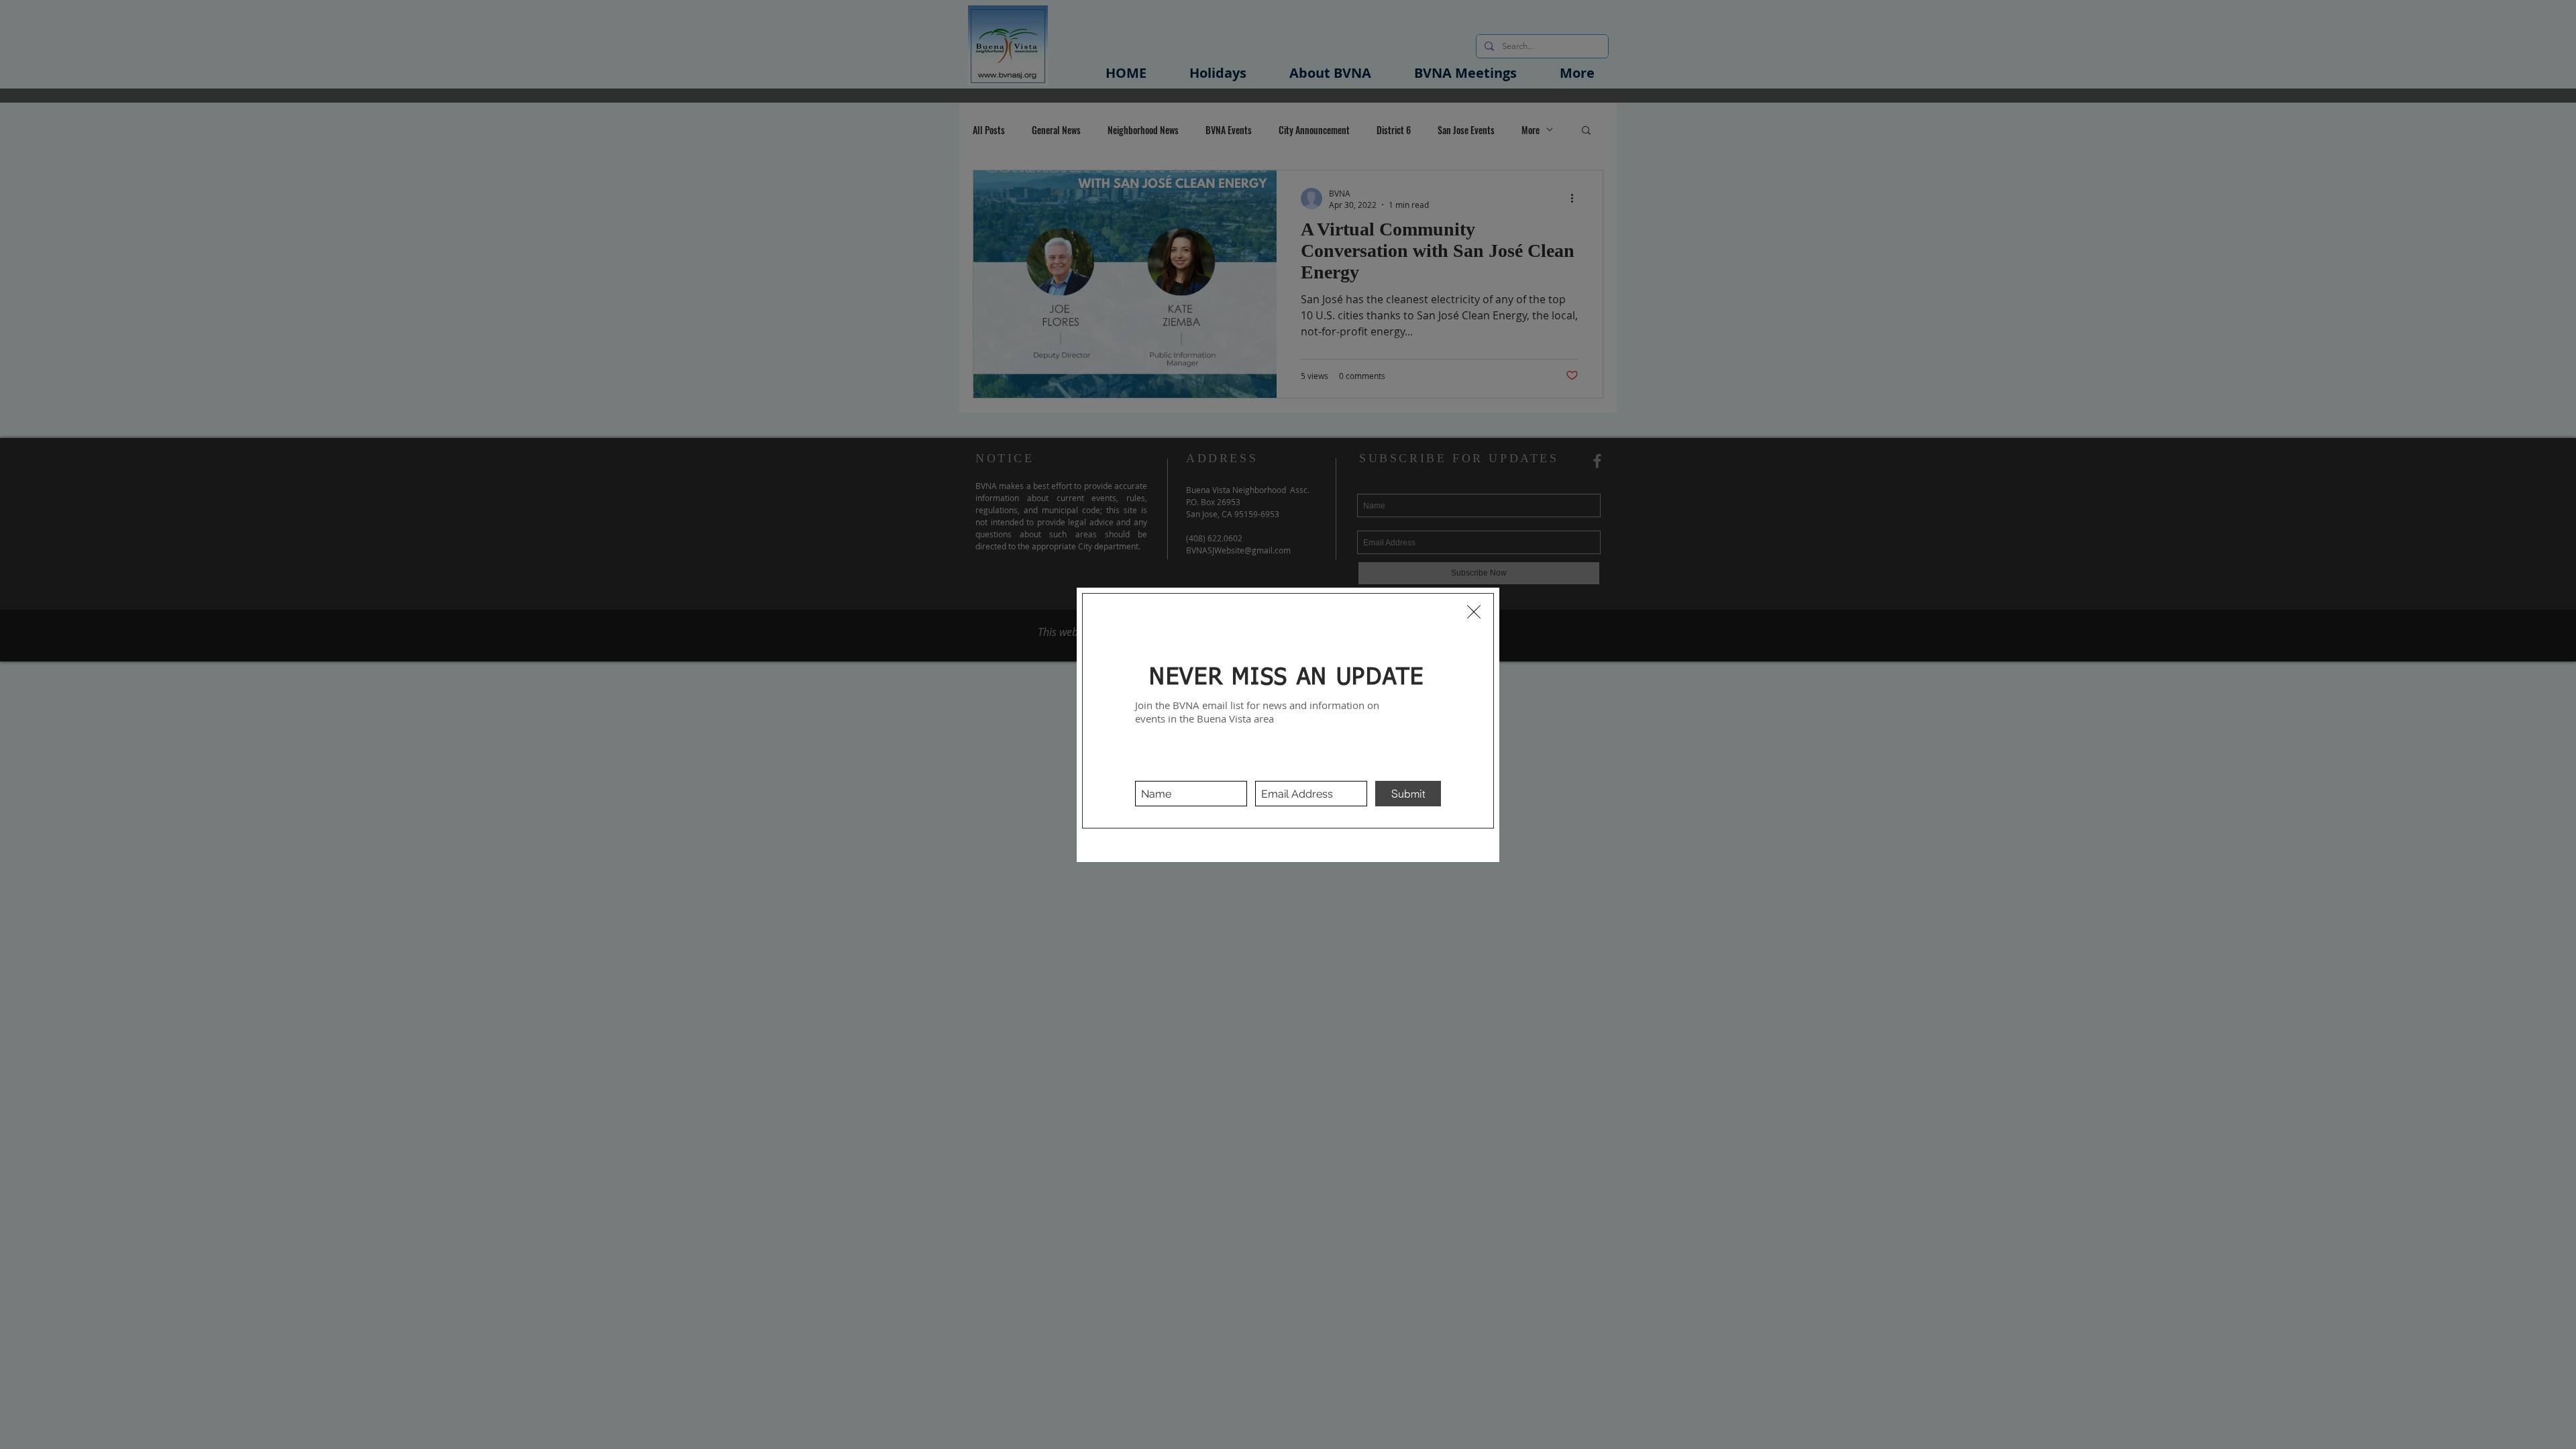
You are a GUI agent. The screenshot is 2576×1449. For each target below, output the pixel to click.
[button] (1474, 612)
